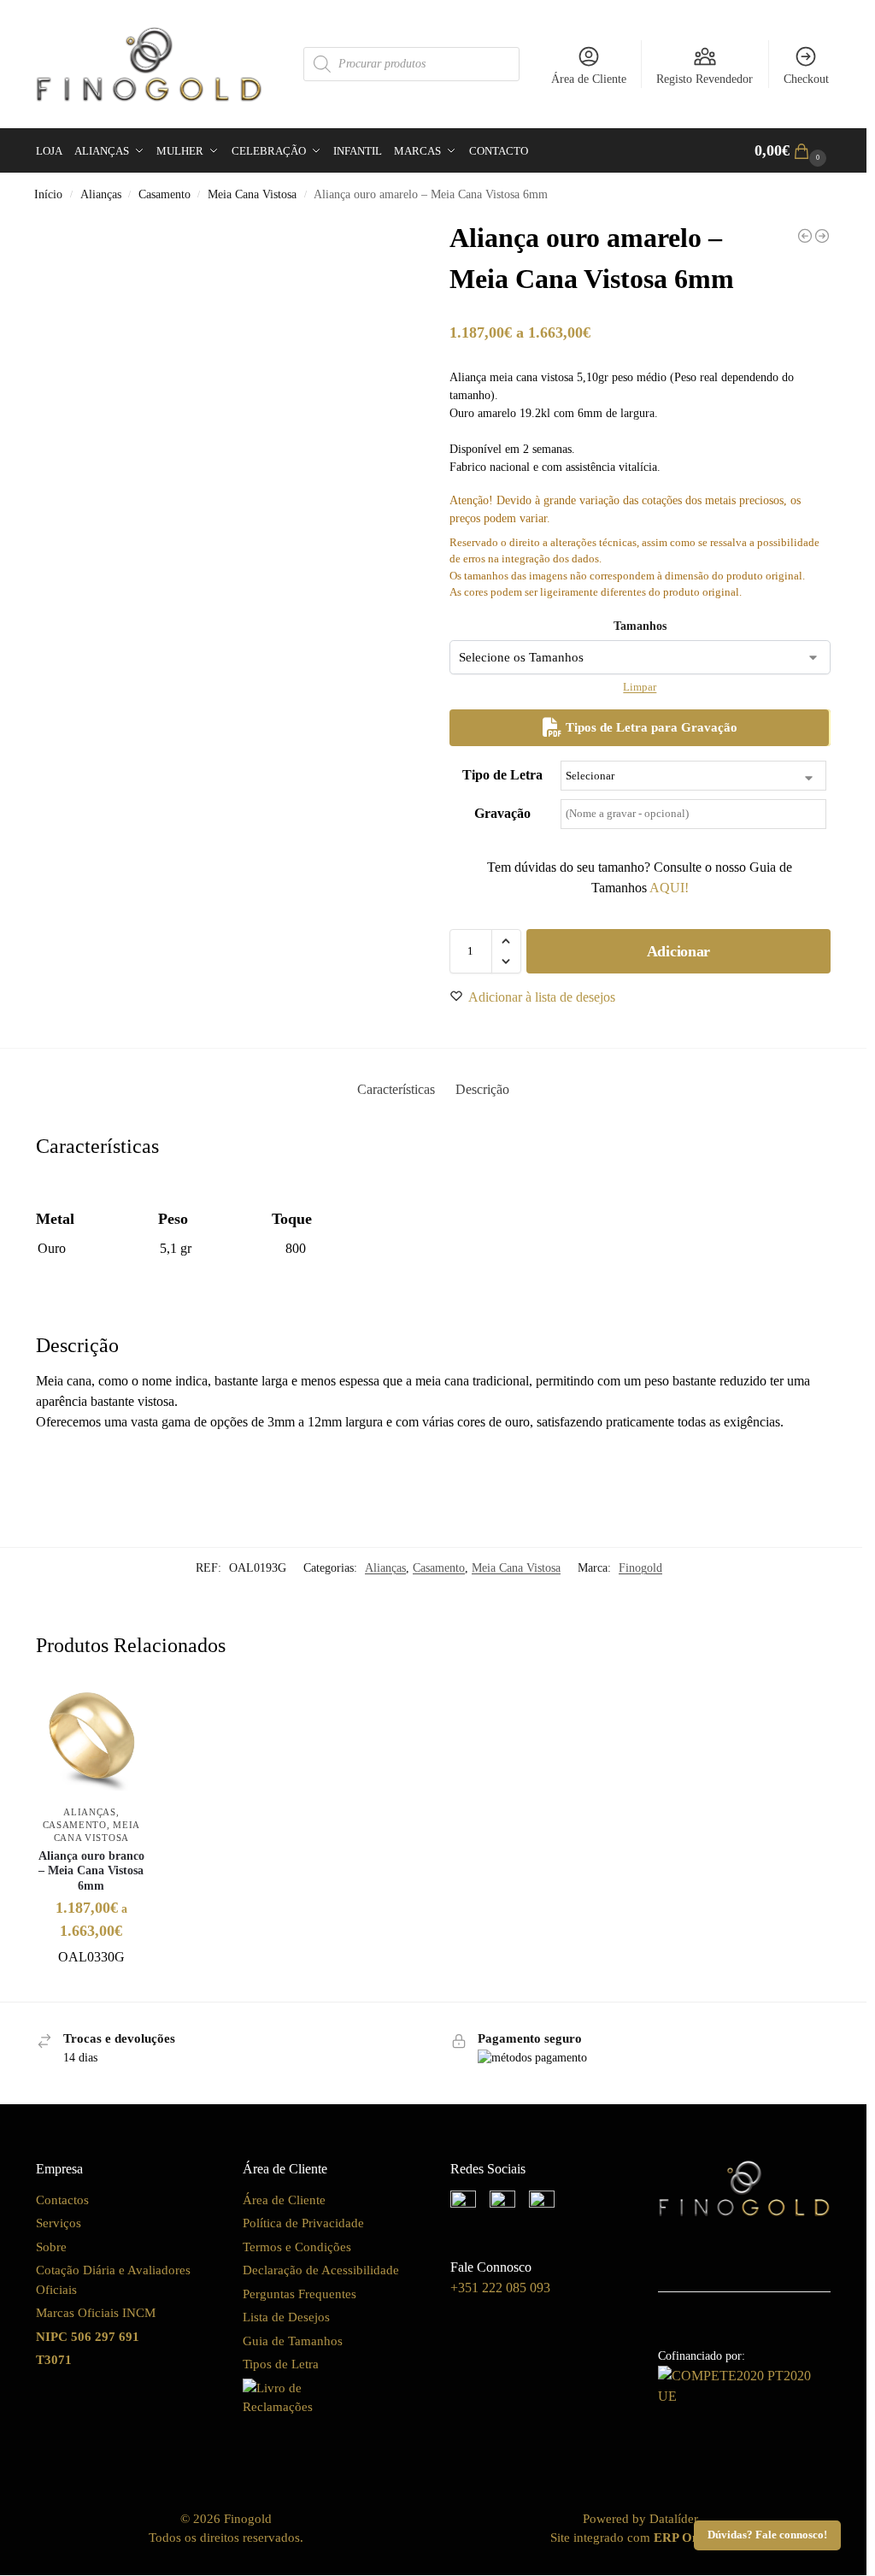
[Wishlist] (121, 1710)
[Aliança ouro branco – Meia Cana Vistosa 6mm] (91, 1740)
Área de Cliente (589, 79)
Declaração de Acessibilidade (321, 2270)
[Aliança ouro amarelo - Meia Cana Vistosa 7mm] (822, 236)
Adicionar (678, 951)
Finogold (640, 1568)
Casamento (164, 194)
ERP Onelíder (692, 2538)
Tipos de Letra (281, 2364)
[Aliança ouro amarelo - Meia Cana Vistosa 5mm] (805, 236)
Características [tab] (396, 1089)
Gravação (502, 813)
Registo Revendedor (705, 79)
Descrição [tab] (482, 1089)
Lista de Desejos (286, 2317)
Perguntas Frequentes (299, 2294)
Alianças (101, 194)
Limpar (640, 687)
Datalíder (674, 2519)
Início (48, 194)
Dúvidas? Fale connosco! (767, 2535)
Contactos (62, 2200)
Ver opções (91, 1984)
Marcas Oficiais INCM (96, 2313)
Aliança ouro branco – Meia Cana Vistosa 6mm (91, 1871)
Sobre (51, 2247)
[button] (793, 151)
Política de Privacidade (303, 2223)
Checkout (806, 79)
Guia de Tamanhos (293, 2341)
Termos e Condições (297, 2247)
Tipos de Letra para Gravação (650, 727)
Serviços (59, 2223)
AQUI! (669, 888)
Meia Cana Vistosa (252, 194)
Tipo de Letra (502, 775)
